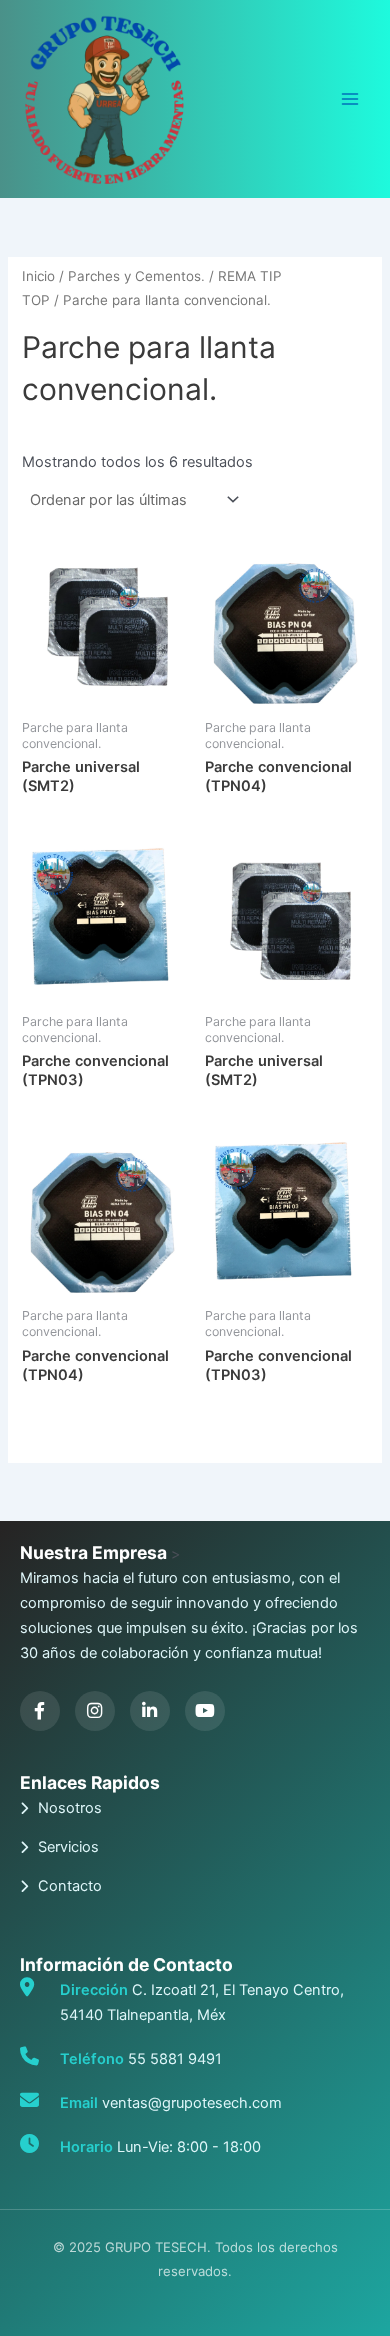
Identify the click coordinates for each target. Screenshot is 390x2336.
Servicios (68, 1847)
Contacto (70, 1886)
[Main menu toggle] (350, 99)
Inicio (38, 276)
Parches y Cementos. (136, 276)
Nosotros (70, 1808)
